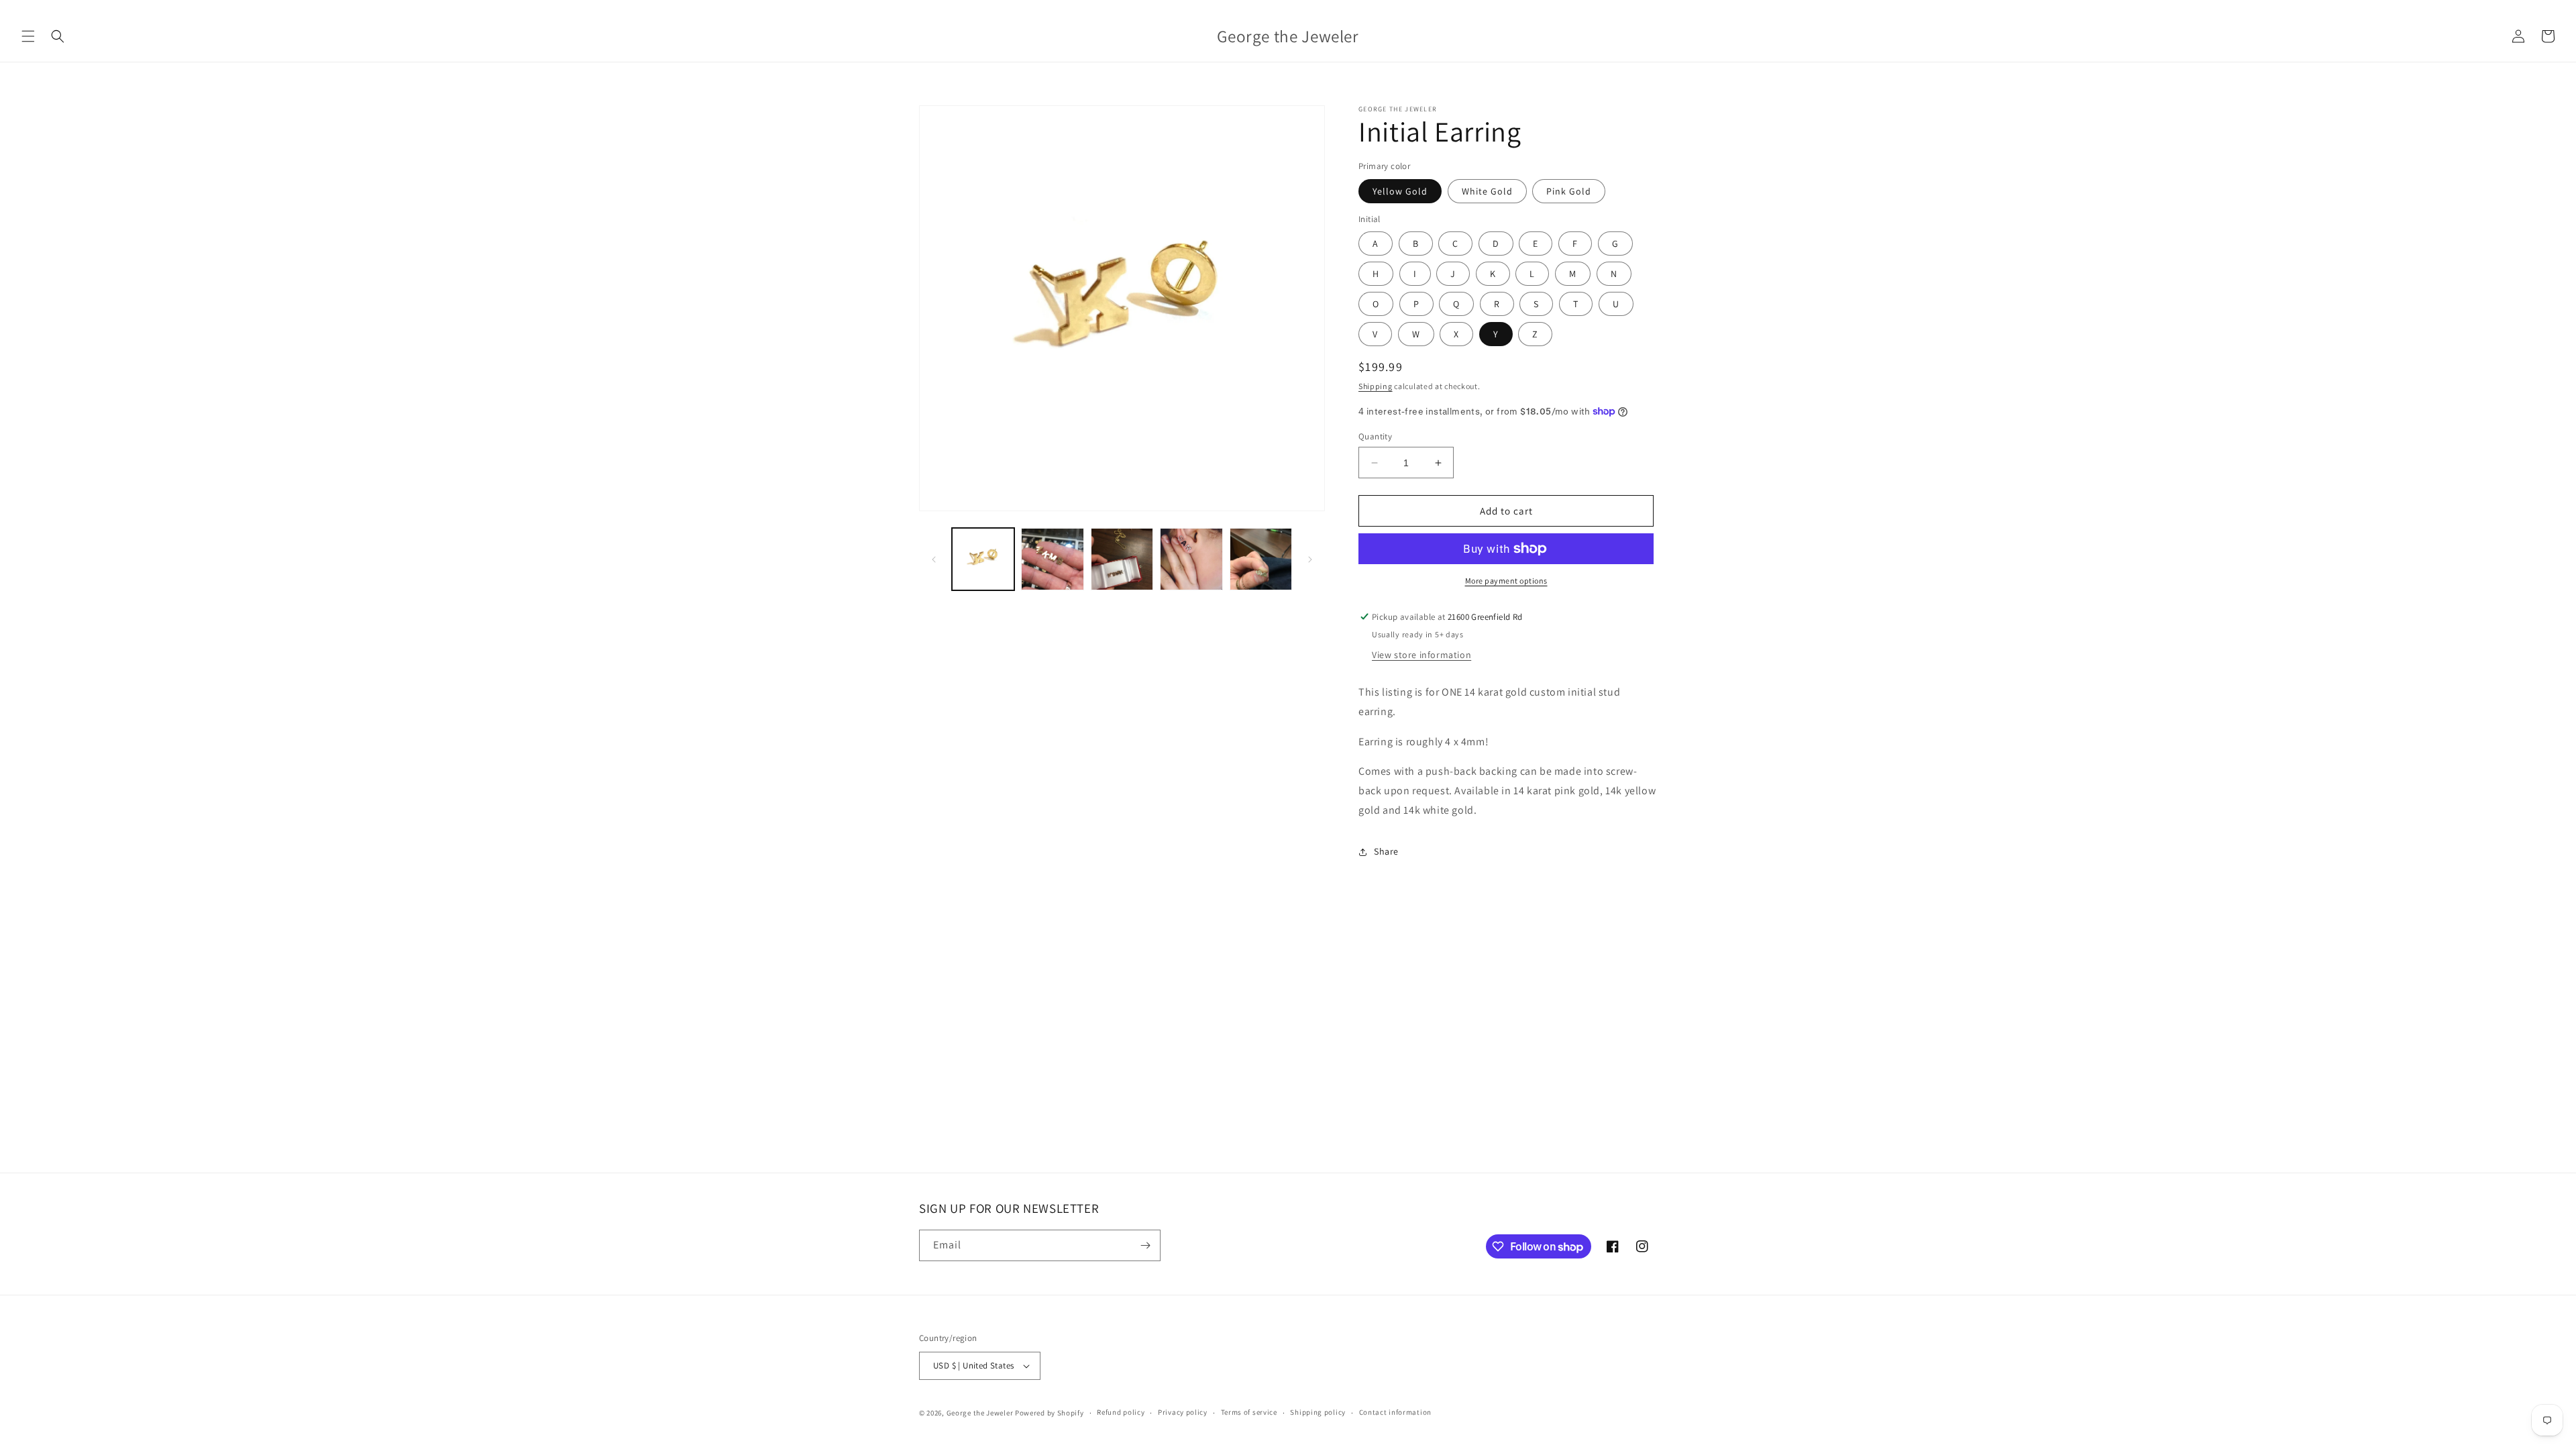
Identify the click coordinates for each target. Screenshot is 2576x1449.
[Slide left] (934, 559)
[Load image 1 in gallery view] (983, 559)
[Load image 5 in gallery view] (1261, 559)
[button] (28, 36)
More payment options (1506, 581)
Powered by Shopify (1050, 1413)
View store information (1421, 655)
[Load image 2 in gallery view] (1052, 559)
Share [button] (1386, 851)
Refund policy (1121, 1412)
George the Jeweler (980, 1413)
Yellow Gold (1400, 191)
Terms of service (1249, 1412)
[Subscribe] (1145, 1245)
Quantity (1375, 436)
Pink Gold (1569, 191)
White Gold (1487, 191)
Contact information (1395, 1412)
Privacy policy (1183, 1412)
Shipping (1376, 386)
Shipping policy (1318, 1412)
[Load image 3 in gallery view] (1122, 559)
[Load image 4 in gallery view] (1191, 559)
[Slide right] (1310, 559)
